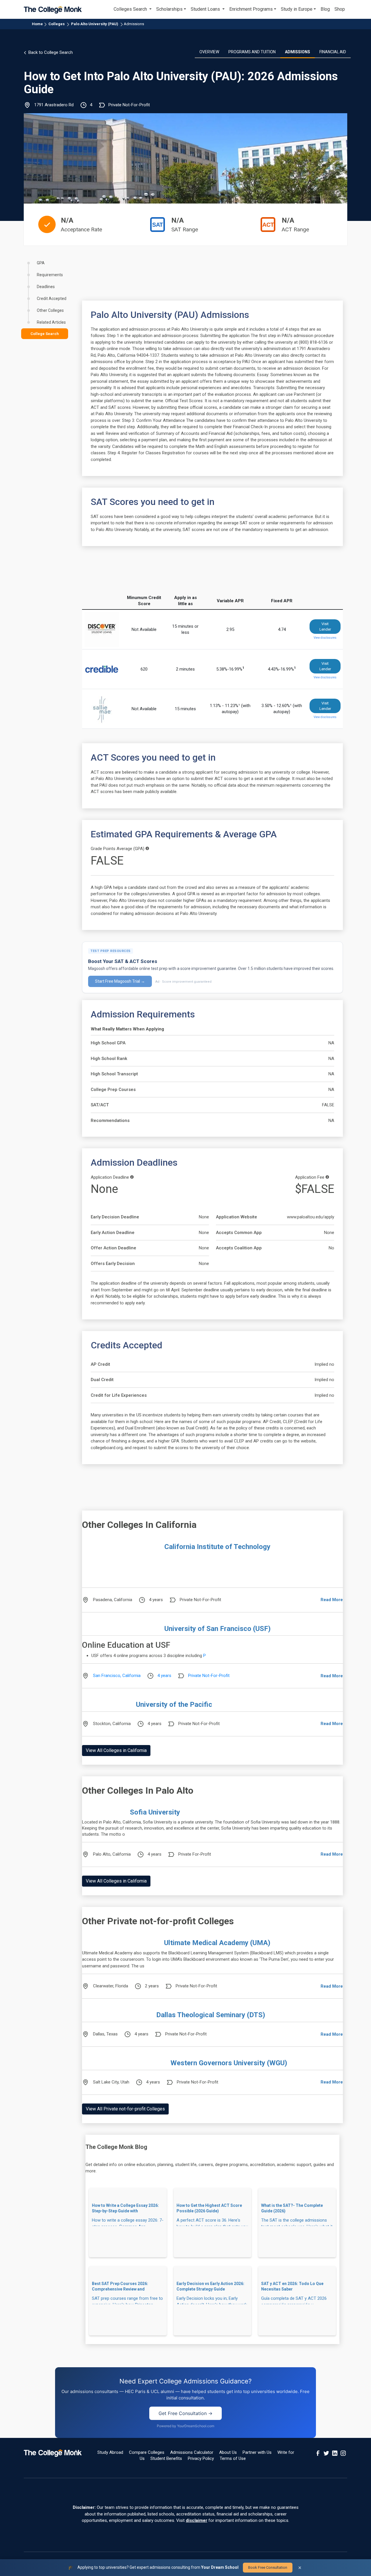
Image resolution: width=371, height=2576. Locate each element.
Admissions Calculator (192, 2452)
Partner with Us (257, 2452)
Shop (340, 9)
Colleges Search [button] (131, 9)
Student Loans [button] (206, 9)
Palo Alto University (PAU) (95, 24)
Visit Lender (325, 627)
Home (37, 24)
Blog (325, 9)
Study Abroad (110, 2452)
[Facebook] (318, 2453)
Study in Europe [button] (297, 9)
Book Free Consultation (268, 2567)
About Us (228, 2452)
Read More (332, 1600)
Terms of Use (233, 2458)
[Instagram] (343, 2453)
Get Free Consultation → (185, 2413)
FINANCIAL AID (333, 52)
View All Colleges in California (116, 1750)
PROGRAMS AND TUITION (252, 52)
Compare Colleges (147, 2452)
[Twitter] (326, 2453)
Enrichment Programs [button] (251, 9)
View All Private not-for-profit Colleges (125, 2109)
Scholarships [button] (169, 9)
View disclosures (325, 638)
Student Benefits (166, 2458)
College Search (45, 334)
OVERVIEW (209, 52)
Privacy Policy (201, 2458)
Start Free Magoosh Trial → (120, 981)
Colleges (57, 24)
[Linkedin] (335, 2453)
